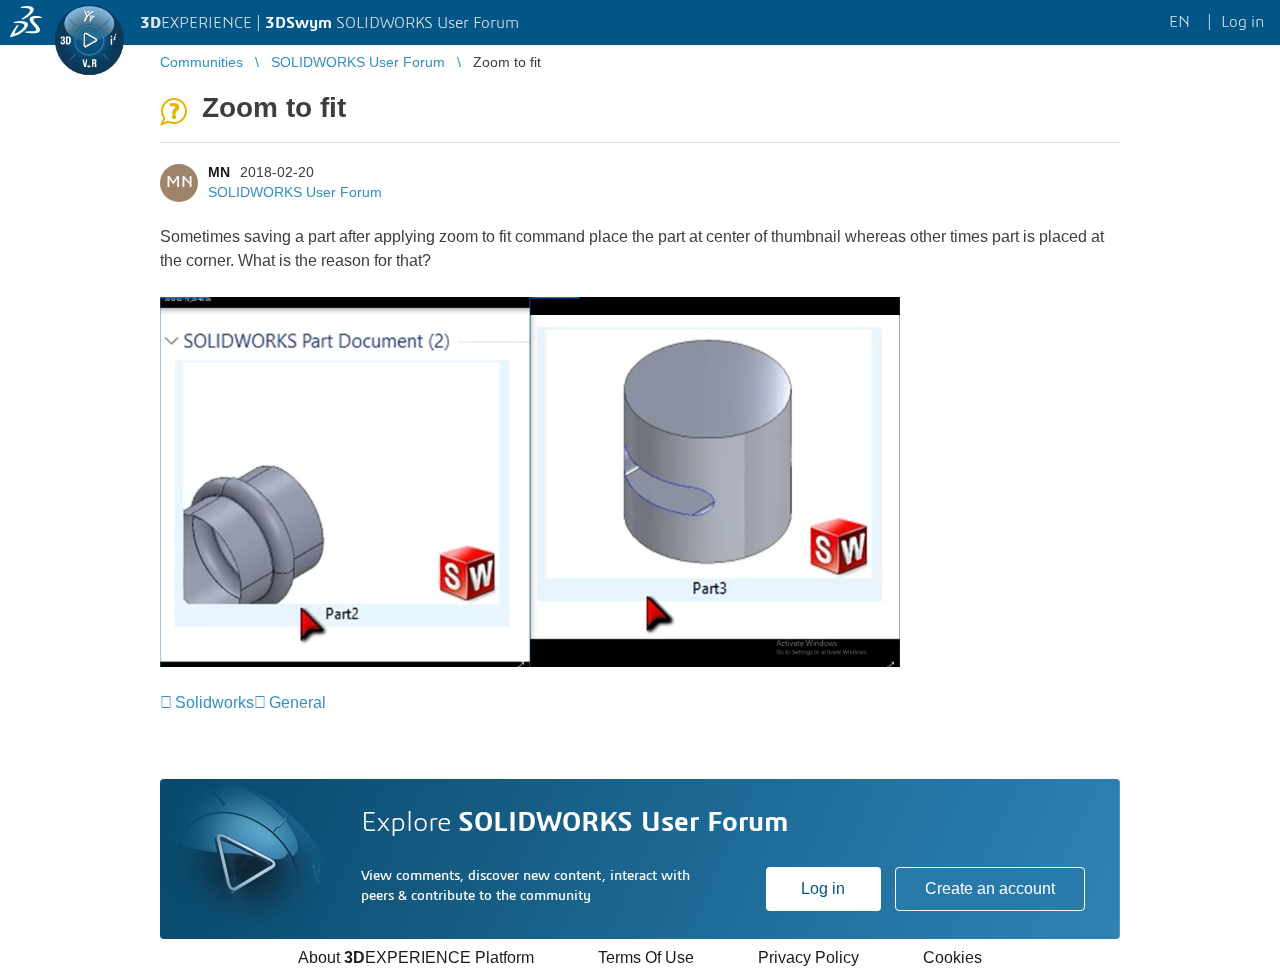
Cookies (952, 957)
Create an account (990, 888)
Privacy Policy (808, 957)
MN (219, 172)
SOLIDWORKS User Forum (295, 192)
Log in (823, 888)
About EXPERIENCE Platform (416, 957)
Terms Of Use (646, 957)
